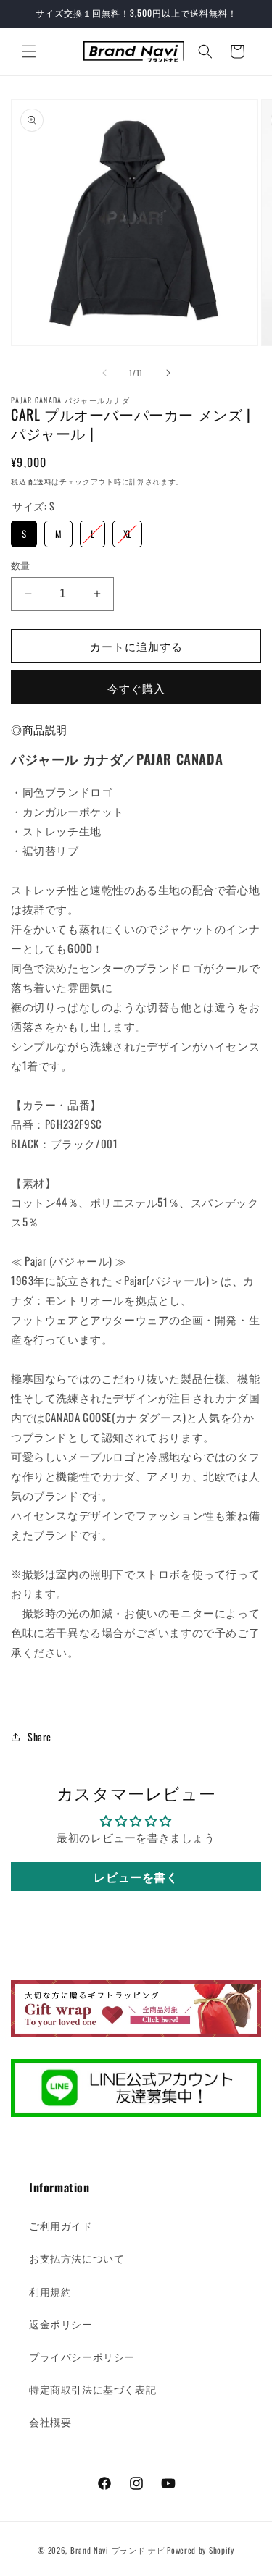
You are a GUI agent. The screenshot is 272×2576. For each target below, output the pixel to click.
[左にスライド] (104, 373)
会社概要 (50, 2421)
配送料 (40, 481)
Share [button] (40, 1737)
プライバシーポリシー (82, 2356)
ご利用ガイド (61, 2225)
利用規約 (50, 2291)
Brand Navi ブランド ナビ (118, 2550)
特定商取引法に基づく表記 (92, 2389)
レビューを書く (136, 1877)
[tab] (39, 730)
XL (127, 531)
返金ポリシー (61, 2324)
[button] (29, 51)
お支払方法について (77, 2258)
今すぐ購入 (136, 688)
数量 (21, 565)
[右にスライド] (168, 373)
